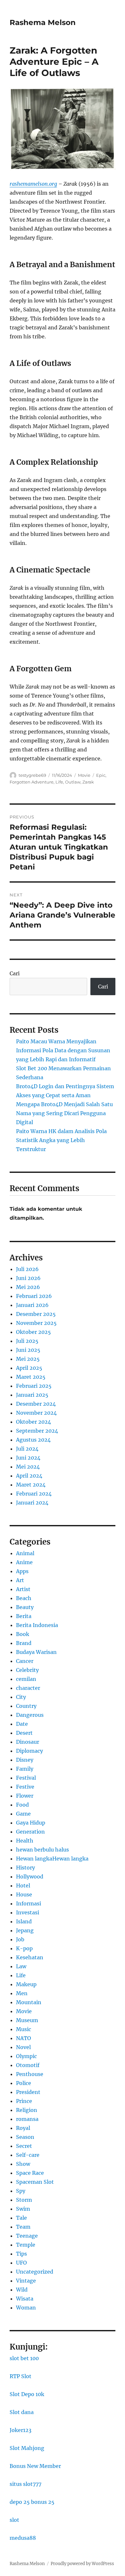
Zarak (88, 782)
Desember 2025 (36, 1314)
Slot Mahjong (27, 2448)
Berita (24, 1616)
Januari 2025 (32, 1395)
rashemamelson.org (33, 184)
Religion (27, 2110)
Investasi (28, 1912)
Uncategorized (35, 2272)
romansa (27, 2119)
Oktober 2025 (33, 1332)
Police (24, 2083)
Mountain (29, 2002)
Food (22, 1805)
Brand (24, 1643)
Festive (25, 1787)
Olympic (26, 2056)
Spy (21, 2191)
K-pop (24, 1948)
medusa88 (23, 2538)
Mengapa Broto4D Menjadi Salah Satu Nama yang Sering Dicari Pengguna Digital (64, 1113)
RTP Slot (21, 2376)
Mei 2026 (28, 1287)
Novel (23, 2047)
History (25, 1868)
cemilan (26, 1679)
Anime (24, 1562)
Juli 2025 (27, 1341)
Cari (15, 973)
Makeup (26, 1984)
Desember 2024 (36, 1404)
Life (59, 782)
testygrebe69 (32, 775)
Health (25, 1841)
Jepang (25, 1930)
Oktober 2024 (33, 1422)
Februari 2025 (34, 1386)
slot (14, 2520)
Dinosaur (28, 1742)
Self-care (28, 2155)
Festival (26, 1778)
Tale (21, 2218)
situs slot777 (25, 2484)
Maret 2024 (31, 1485)
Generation (30, 1832)
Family (25, 1769)
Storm (24, 2200)
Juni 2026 (28, 1278)
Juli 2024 (27, 1449)
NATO (24, 2038)
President (28, 2092)
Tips (21, 2254)
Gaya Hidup (31, 1823)
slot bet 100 (24, 2358)
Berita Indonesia (37, 1625)
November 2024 (36, 1413)
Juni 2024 (28, 1458)
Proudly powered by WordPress (82, 2564)
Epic (101, 775)
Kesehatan (30, 1957)
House (24, 1894)
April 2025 (29, 1368)
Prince (24, 2101)
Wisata (25, 2299)
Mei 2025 (28, 1359)
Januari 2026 (32, 1305)
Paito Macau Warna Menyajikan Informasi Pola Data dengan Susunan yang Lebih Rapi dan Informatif (63, 1050)
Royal (23, 2128)
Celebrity (27, 1670)
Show (23, 2164)
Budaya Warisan (36, 1652)
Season (25, 2137)
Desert (24, 1733)
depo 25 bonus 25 (32, 2502)
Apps (22, 1571)
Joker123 (21, 2430)
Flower (25, 1796)
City (21, 1697)
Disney (25, 1760)
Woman (26, 2308)
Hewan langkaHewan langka (52, 1859)
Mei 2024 (28, 1467)
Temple (26, 2245)
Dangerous (30, 1715)
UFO (21, 2263)
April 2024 (29, 1476)
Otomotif (28, 2065)
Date (22, 1724)
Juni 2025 (28, 1350)
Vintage (26, 2281)
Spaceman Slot (35, 2182)
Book (23, 1634)
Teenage (27, 2236)
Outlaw (73, 782)
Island (24, 1921)
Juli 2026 (27, 1269)
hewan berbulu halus (42, 1850)
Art (20, 1580)
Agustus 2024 (33, 1440)
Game (23, 1814)
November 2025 (36, 1323)
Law (21, 1966)
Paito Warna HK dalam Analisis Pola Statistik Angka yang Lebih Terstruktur (61, 1140)
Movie (84, 775)
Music (24, 2029)
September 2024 (37, 1431)
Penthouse (30, 2074)
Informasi (29, 1903)
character (28, 1688)
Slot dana (22, 2412)
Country (26, 1706)
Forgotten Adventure (32, 782)
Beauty (25, 1607)
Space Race (30, 2173)
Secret (24, 2146)
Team (23, 2227)
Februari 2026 (34, 1296)
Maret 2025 (31, 1377)
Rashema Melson (43, 22)
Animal (25, 1553)
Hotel (23, 1885)
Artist (23, 1589)
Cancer (25, 1661)
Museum (27, 2020)
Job (20, 1939)
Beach (24, 1598)
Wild (22, 2290)
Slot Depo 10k (27, 2394)
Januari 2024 (32, 1503)
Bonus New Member (35, 2466)
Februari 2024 (34, 1494)
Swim (23, 2209)
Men (22, 1993)
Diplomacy (29, 1751)
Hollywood (30, 1877)
